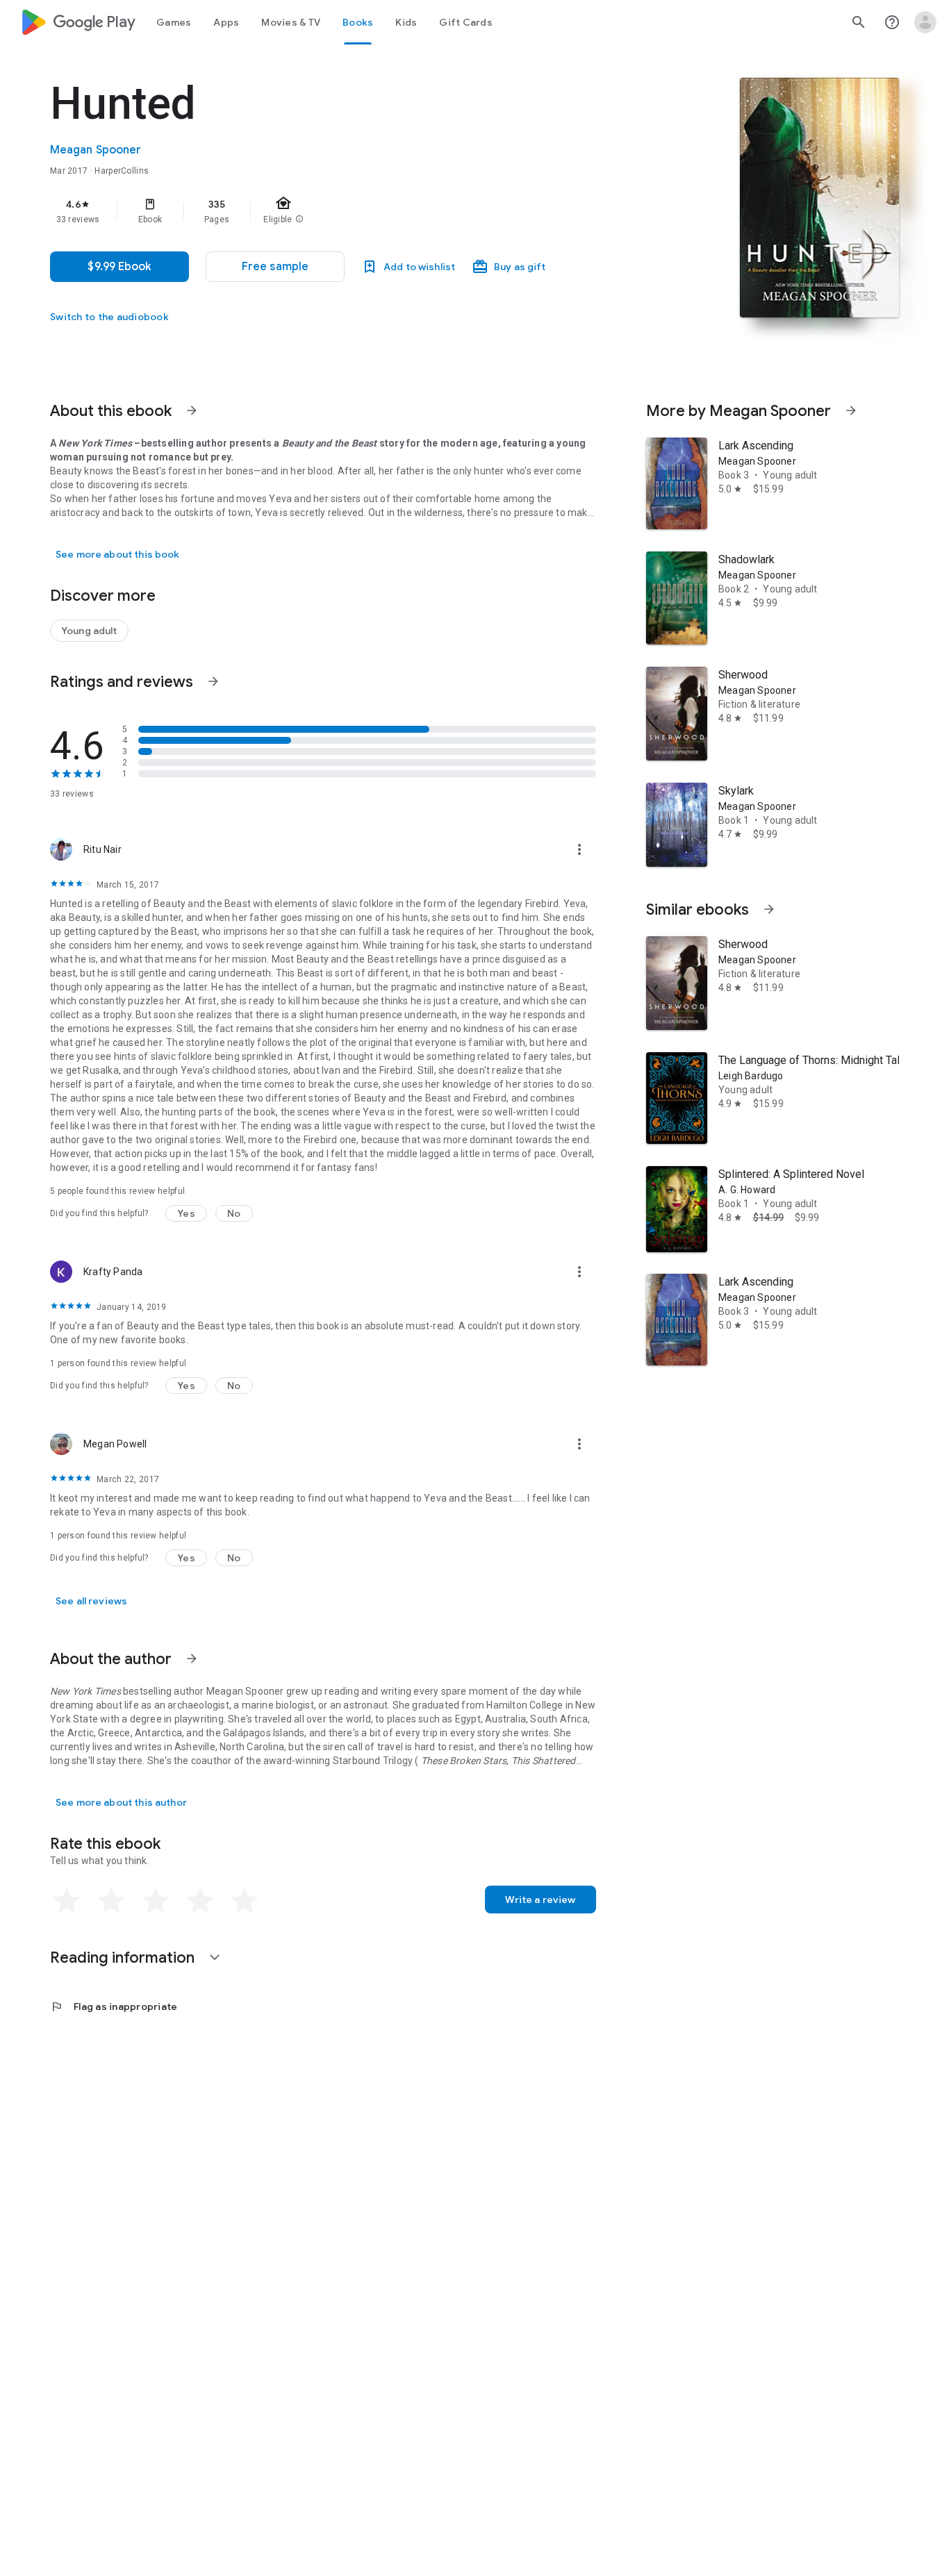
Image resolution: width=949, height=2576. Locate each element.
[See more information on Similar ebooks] (769, 909)
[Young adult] (89, 631)
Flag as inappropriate (114, 2006)
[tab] (174, 22)
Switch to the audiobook (109, 317)
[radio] (67, 1901)
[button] (275, 267)
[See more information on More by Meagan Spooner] (851, 410)
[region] (328, 211)
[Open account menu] (925, 22)
